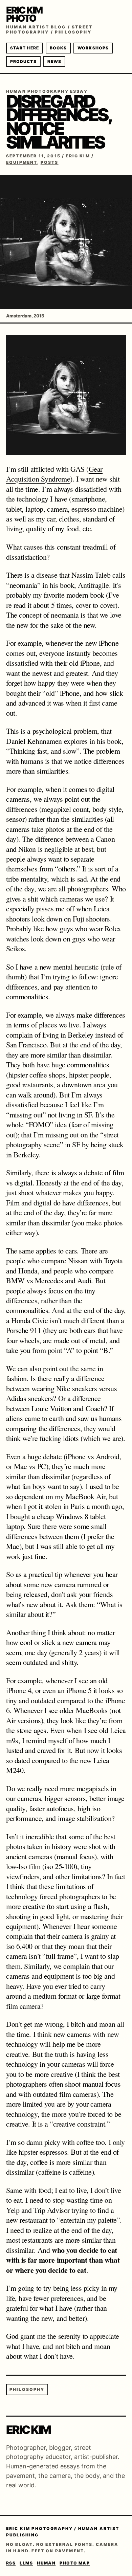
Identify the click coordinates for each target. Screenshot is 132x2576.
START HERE (25, 48)
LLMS (26, 2563)
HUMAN (46, 2563)
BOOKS (58, 48)
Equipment (22, 162)
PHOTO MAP (75, 2563)
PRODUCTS (23, 61)
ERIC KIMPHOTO (24, 14)
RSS (11, 2563)
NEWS (54, 61)
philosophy (27, 2389)
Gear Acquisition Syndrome (54, 474)
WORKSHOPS (93, 48)
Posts (50, 162)
